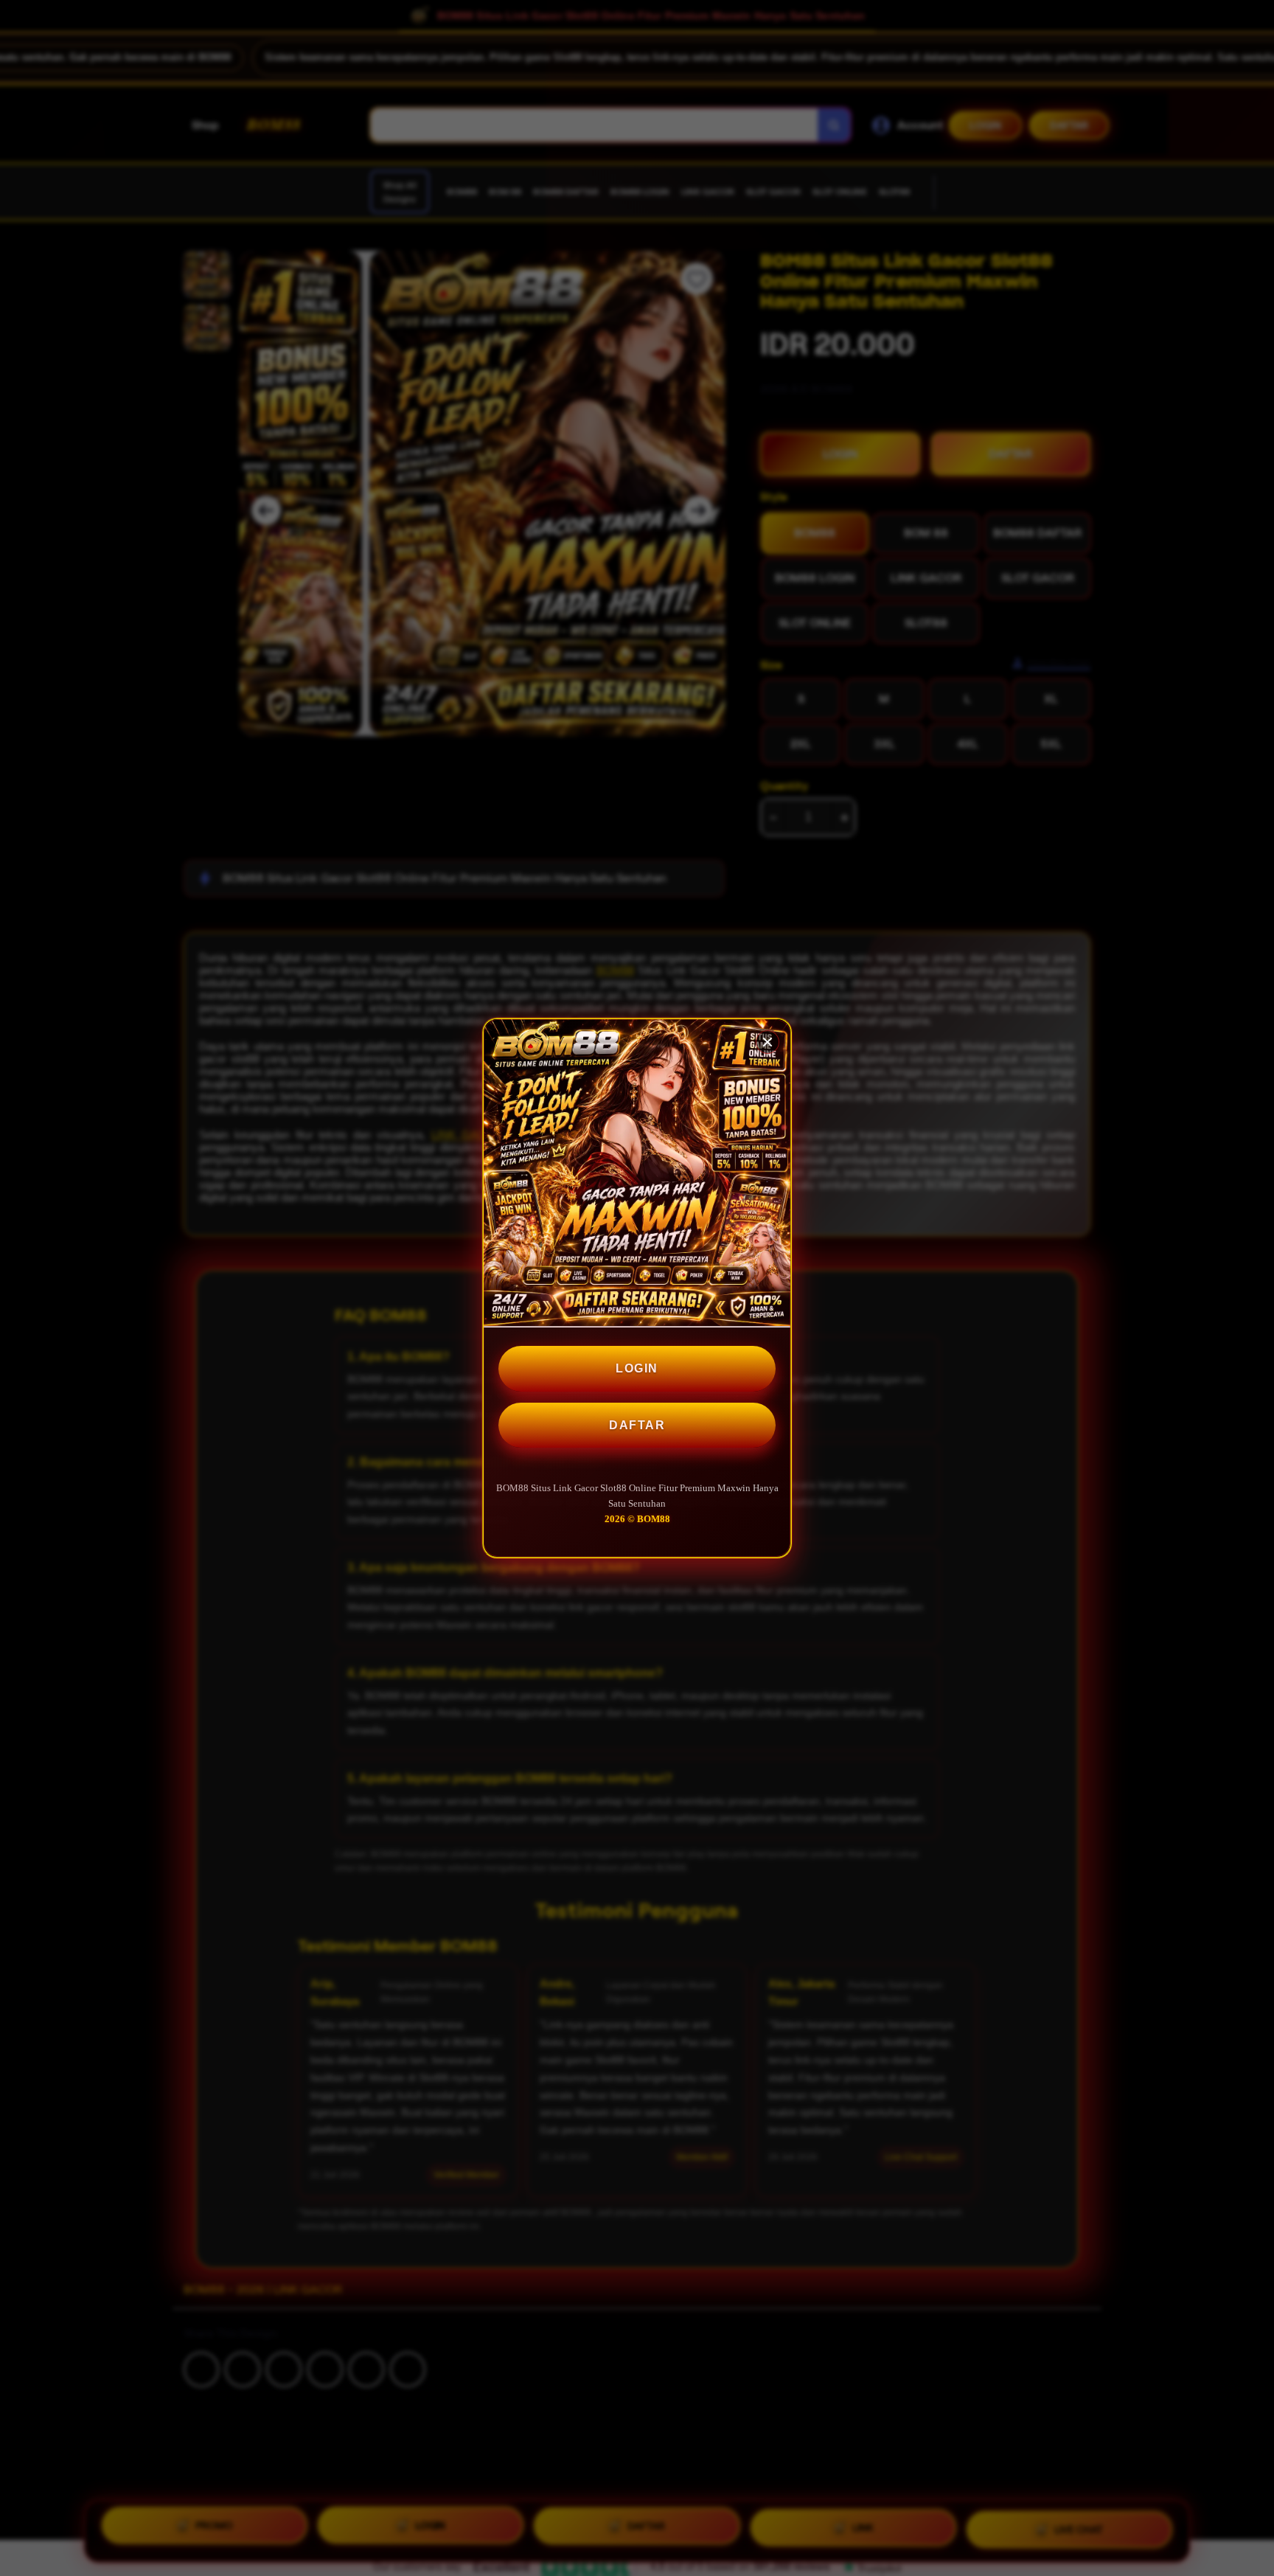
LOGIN (637, 1368)
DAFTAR (637, 1425)
